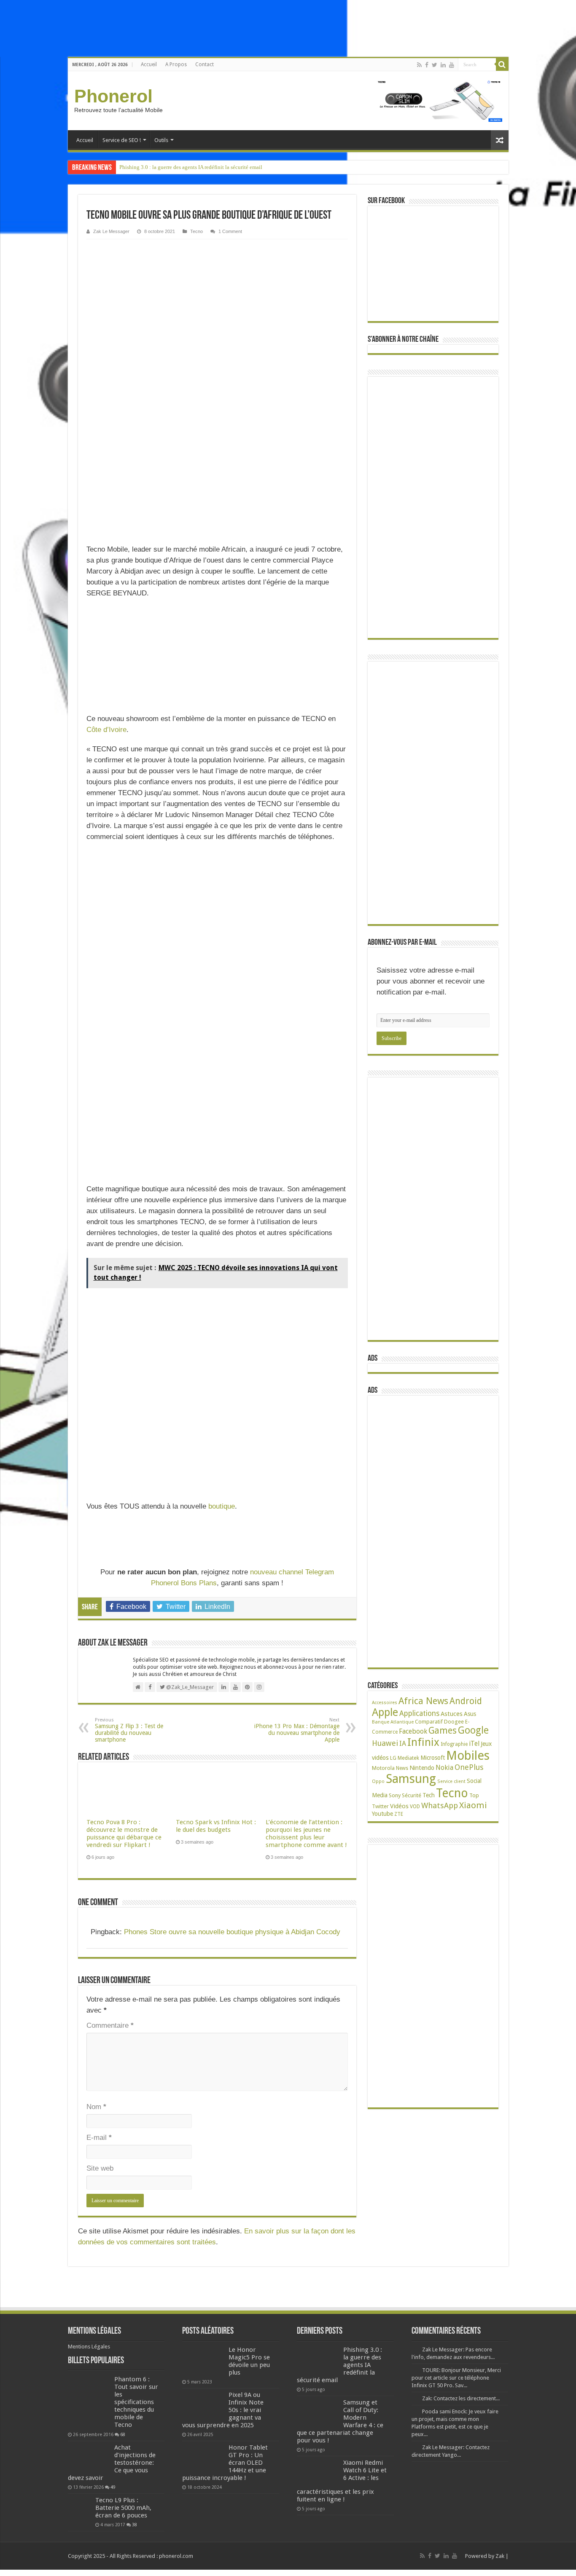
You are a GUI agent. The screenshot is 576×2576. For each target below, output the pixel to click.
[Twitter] (435, 65)
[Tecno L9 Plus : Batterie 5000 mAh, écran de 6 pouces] (79, 2508)
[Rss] (419, 65)
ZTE (399, 1814)
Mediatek (408, 1758)
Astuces (452, 1714)
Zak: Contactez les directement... (461, 2398)
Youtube (382, 1814)
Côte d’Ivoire (106, 730)
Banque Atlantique (393, 1722)
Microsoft (433, 1758)
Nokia (444, 1768)
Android (466, 1701)
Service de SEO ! (122, 140)
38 (135, 2525)
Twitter (380, 1807)
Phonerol (113, 96)
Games (443, 1730)
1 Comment (230, 231)
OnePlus (469, 1767)
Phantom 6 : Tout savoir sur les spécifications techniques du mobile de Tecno (136, 2402)
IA (403, 1744)
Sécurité (412, 1795)
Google (473, 1730)
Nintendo (422, 1768)
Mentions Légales (89, 2347)
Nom (96, 2107)
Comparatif (429, 1722)
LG (393, 1758)
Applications (419, 1713)
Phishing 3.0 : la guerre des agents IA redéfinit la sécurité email (191, 167)
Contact (205, 64)
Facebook (413, 1731)
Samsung (411, 1779)
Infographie (454, 1744)
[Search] (502, 64)
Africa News (423, 1701)
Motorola (383, 1768)
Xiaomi (473, 1805)
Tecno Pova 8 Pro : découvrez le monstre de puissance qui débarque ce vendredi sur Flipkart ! (124, 1833)
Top (474, 1795)
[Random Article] (500, 140)
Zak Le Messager (111, 231)
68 (123, 2434)
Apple (385, 1712)
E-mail (99, 2138)
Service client (451, 1781)
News (402, 1768)
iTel (474, 1744)
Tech (429, 1795)
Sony (395, 1795)
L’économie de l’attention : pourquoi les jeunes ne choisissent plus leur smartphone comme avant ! (306, 1833)
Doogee (454, 1722)
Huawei (385, 1743)
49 (113, 2487)
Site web (100, 2168)
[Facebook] (427, 65)
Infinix (423, 1742)
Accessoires (385, 1703)
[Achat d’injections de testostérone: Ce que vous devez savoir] (89, 2458)
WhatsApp (440, 1805)
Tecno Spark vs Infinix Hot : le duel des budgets (216, 1826)
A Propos (176, 64)
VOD (415, 1807)
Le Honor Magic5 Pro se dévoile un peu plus (249, 2361)
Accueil (149, 64)
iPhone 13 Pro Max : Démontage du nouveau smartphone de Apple (297, 1730)
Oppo (378, 1781)
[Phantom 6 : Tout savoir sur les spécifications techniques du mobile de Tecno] (89, 2402)
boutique (222, 1506)
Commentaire (110, 2025)
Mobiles (468, 1756)
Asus (470, 1714)
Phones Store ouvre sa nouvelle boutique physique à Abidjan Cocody (232, 1932)
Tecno (196, 231)
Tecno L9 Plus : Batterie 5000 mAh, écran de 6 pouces (123, 2508)
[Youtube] (452, 65)
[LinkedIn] (443, 65)
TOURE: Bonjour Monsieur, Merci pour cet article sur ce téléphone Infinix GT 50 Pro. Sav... (456, 2378)
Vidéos (399, 1806)
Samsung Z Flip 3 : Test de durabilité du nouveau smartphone (129, 1730)
